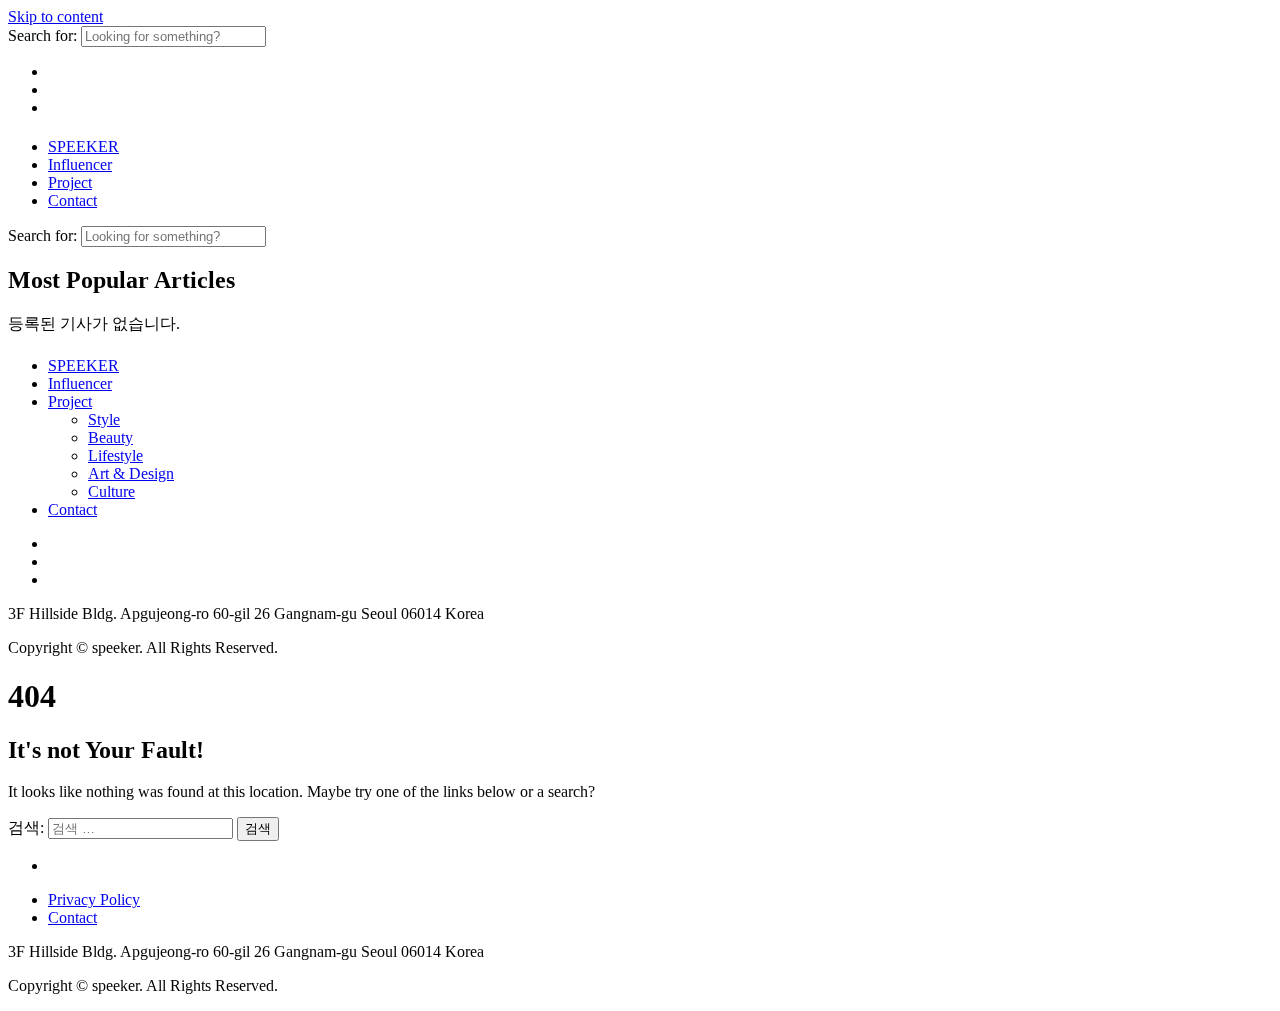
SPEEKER (83, 146)
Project (70, 182)
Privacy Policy (94, 899)
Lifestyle (115, 455)
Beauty (110, 437)
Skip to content (55, 16)
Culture (111, 491)
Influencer (80, 164)
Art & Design (131, 473)
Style (104, 419)
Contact (72, 200)
